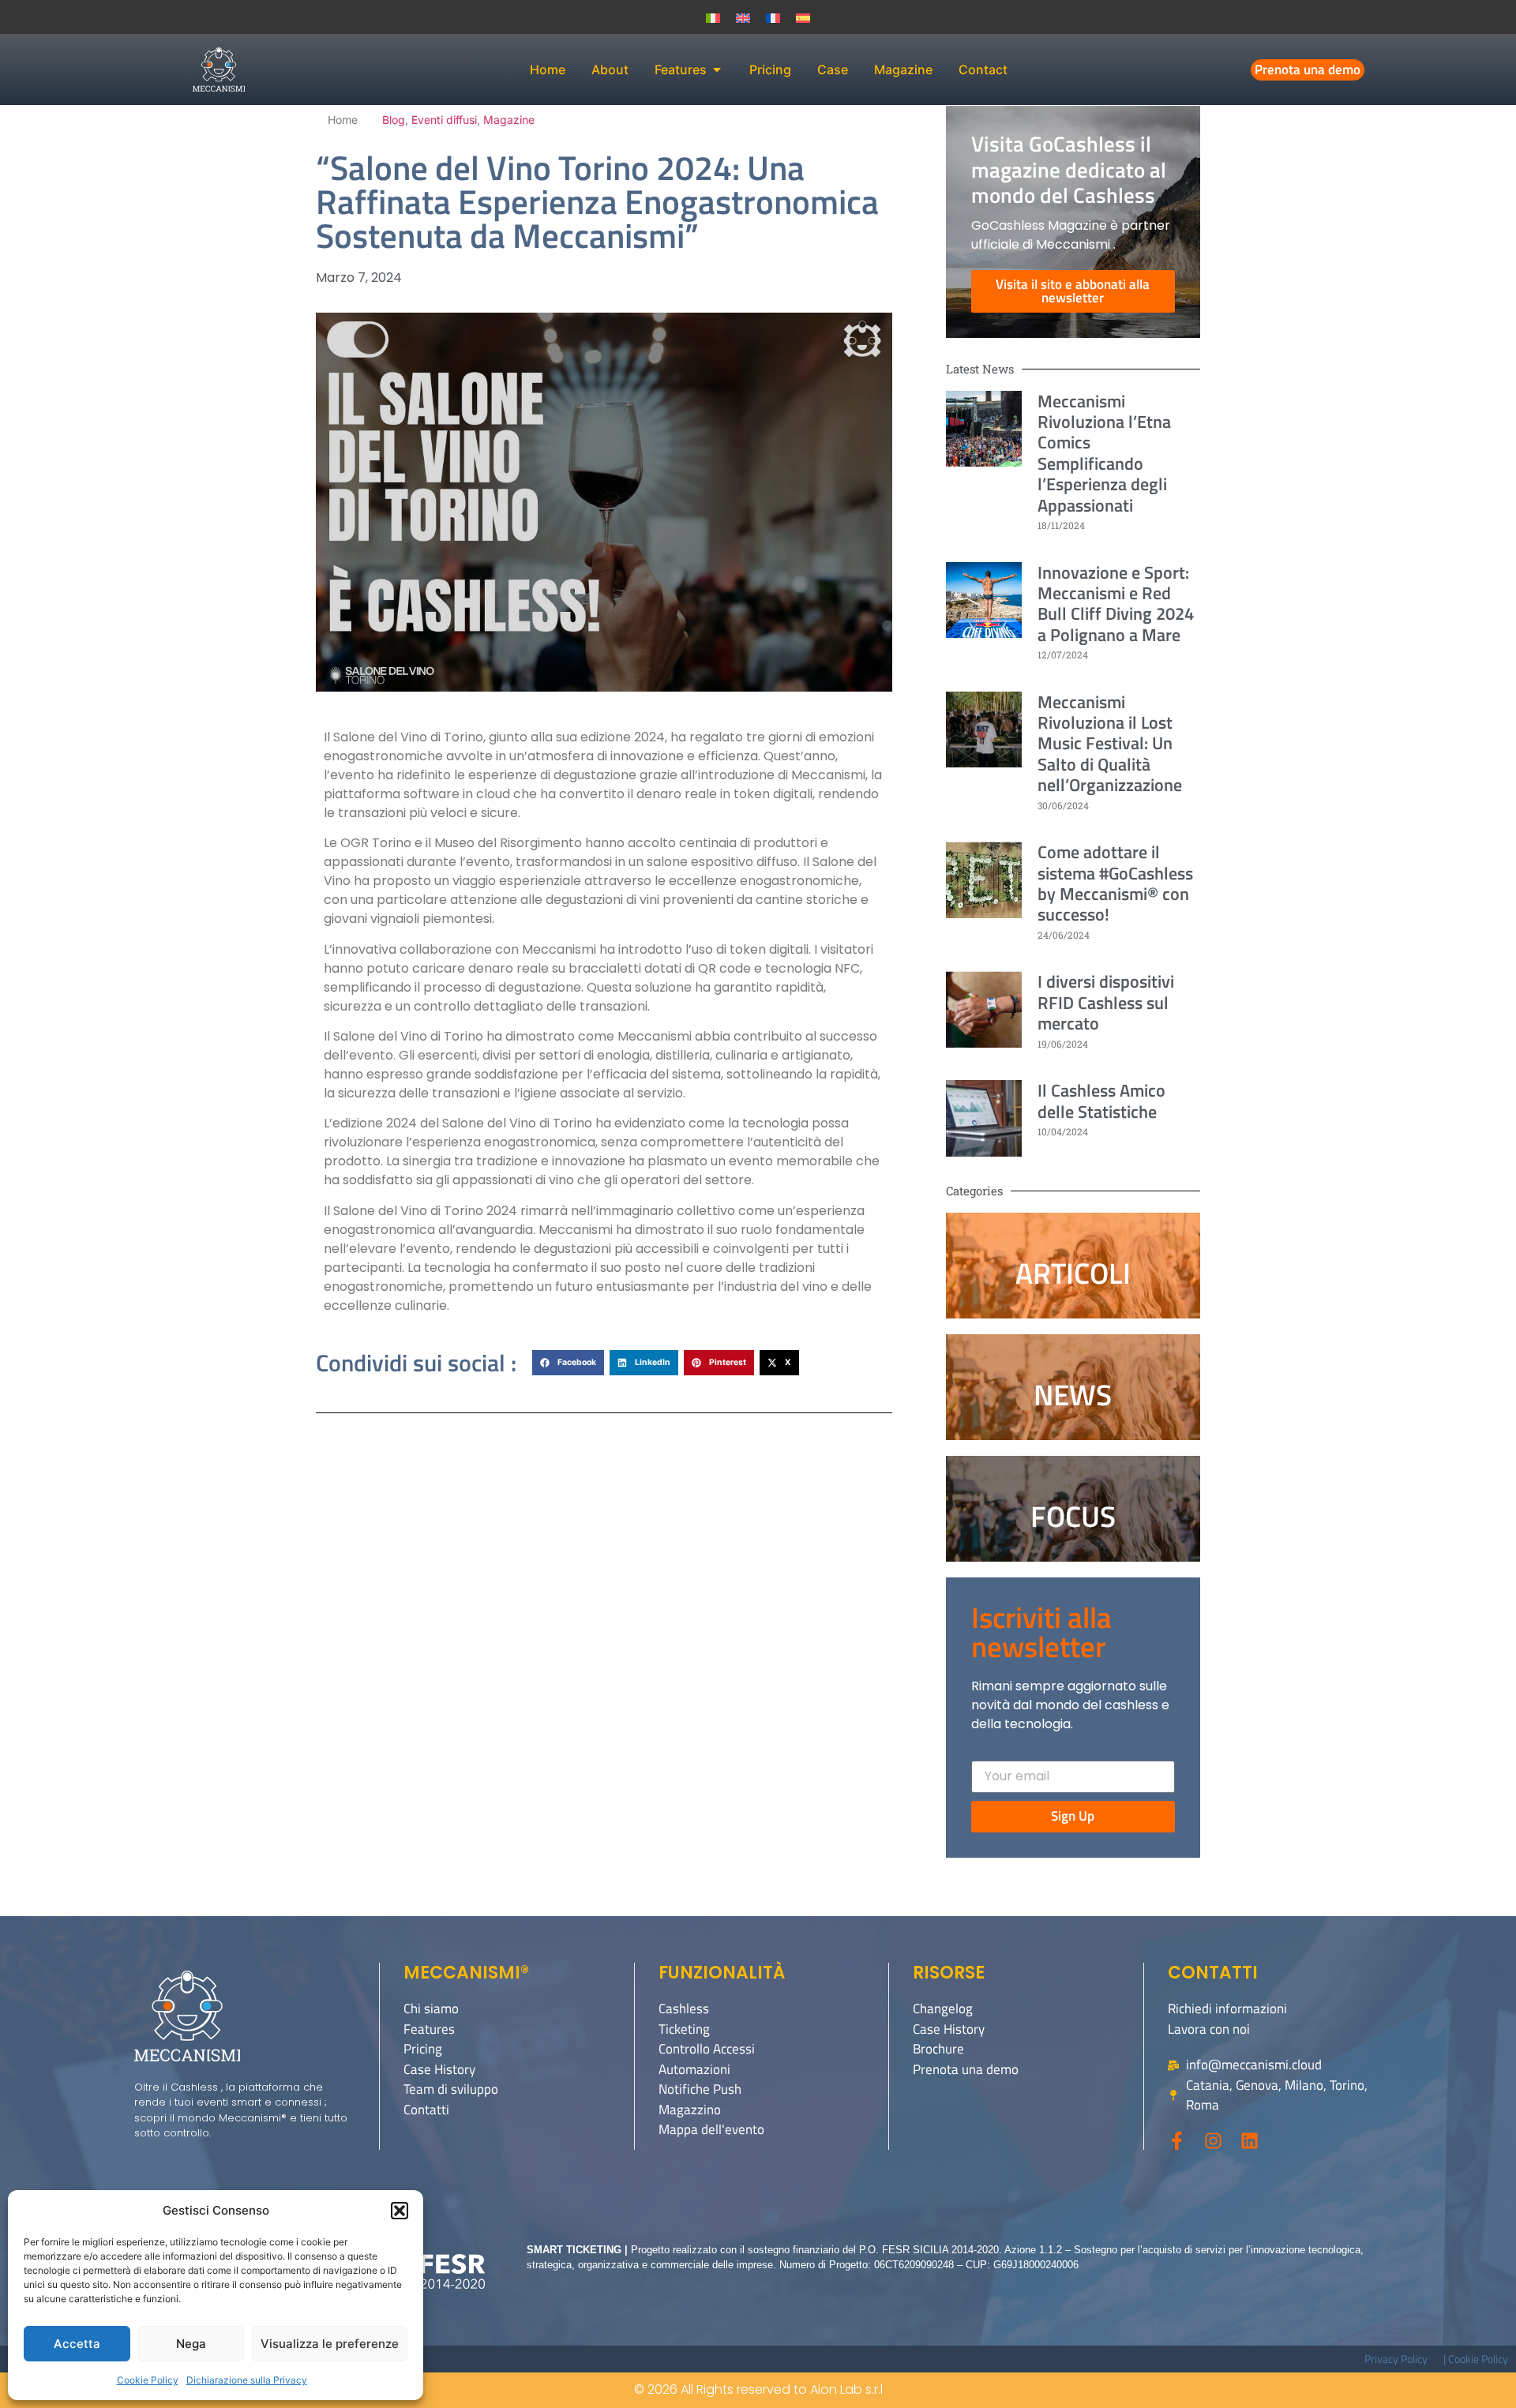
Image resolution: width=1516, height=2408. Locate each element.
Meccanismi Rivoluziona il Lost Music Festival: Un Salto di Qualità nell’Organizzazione (1110, 744)
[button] (400, 2211)
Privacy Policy (1396, 2359)
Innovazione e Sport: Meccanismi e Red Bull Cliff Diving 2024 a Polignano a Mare (1116, 604)
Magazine (509, 120)
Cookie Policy (148, 2380)
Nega (191, 2344)
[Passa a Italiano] (713, 17)
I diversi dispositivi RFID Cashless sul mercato (1106, 1002)
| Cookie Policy (1476, 2359)
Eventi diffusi (444, 120)
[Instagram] (1213, 2141)
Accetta (77, 2344)
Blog (394, 120)
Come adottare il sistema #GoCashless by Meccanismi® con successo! (1115, 883)
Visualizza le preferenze (330, 2344)
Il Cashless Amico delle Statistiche (1101, 1101)
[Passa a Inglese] (743, 17)
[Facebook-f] (1177, 2141)
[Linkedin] (1250, 2141)
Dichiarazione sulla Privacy (247, 2380)
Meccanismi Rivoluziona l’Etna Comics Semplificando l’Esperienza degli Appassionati (1104, 453)
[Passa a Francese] (773, 17)
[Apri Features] (717, 69)
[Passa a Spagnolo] (803, 17)
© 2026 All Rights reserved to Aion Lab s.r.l (758, 2389)
